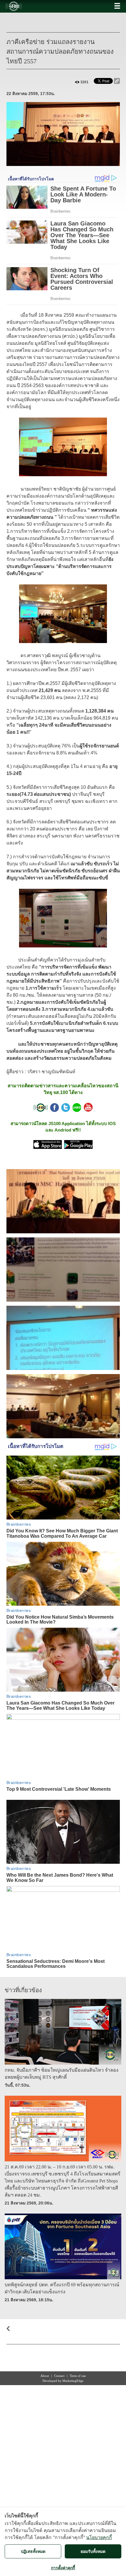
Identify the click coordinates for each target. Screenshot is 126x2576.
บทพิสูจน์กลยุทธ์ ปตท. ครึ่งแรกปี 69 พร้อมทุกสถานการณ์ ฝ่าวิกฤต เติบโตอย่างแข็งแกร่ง (62, 2288)
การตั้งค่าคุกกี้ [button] (63, 2568)
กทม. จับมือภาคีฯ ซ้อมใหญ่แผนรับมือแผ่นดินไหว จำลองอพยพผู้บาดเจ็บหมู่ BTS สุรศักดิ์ (62, 2074)
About (45, 2376)
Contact (59, 2376)
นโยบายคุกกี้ (99, 2537)
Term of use (78, 2376)
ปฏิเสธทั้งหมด (33, 2551)
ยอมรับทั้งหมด (93, 2551)
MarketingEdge (73, 2381)
